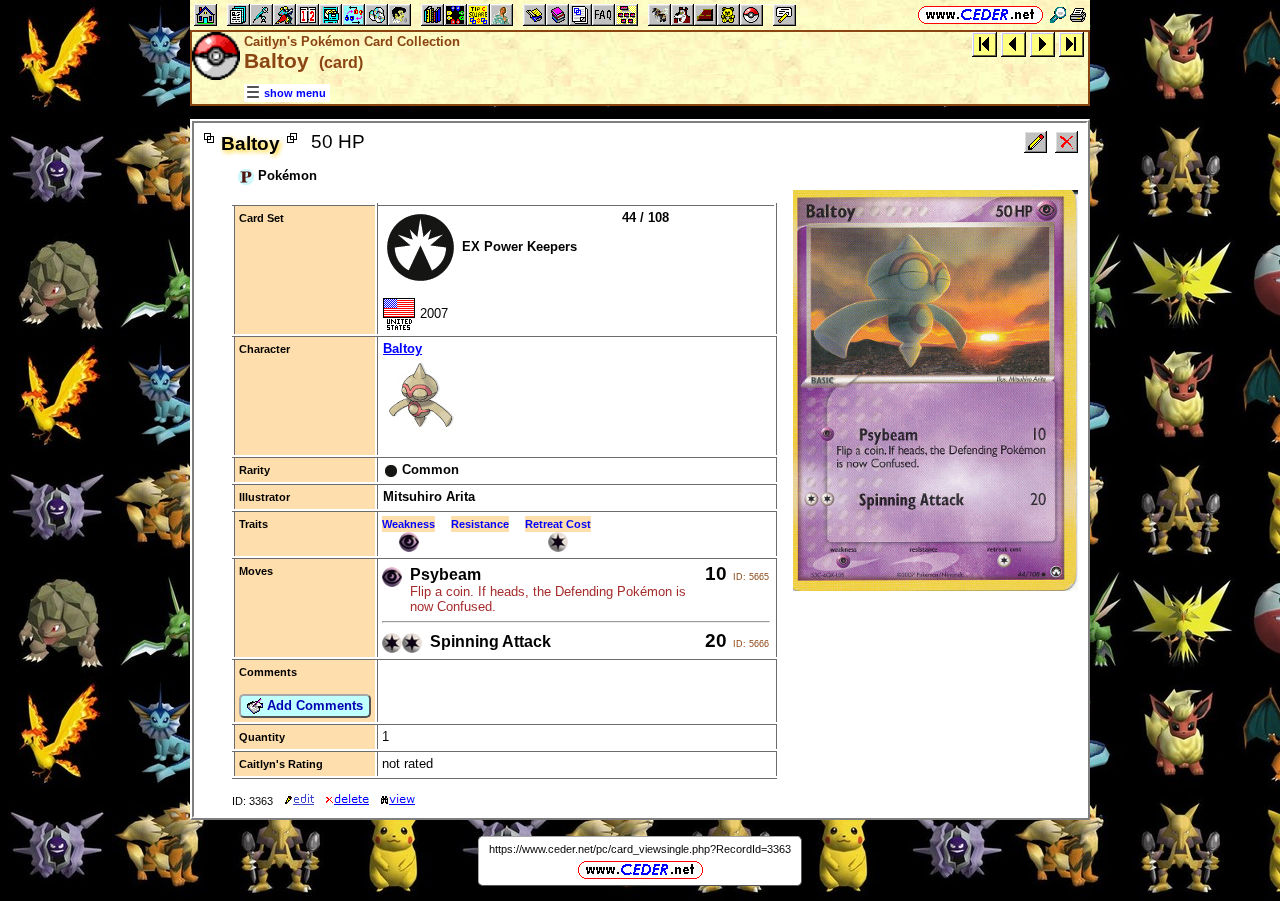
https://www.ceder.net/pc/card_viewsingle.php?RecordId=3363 (640, 849)
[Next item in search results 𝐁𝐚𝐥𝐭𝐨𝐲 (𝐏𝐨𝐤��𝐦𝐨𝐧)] (1042, 43)
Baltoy (402, 348)
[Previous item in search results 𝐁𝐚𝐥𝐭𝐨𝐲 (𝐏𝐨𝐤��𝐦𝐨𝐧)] (1013, 43)
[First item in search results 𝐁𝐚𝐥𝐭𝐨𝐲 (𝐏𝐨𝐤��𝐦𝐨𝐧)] (984, 43)
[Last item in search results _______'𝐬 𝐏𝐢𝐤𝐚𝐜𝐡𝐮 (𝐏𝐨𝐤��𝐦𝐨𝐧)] (1071, 43)
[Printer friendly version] (1078, 14)
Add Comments (313, 705)
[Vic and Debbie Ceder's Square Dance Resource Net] (980, 14)
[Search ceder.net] (1058, 14)
